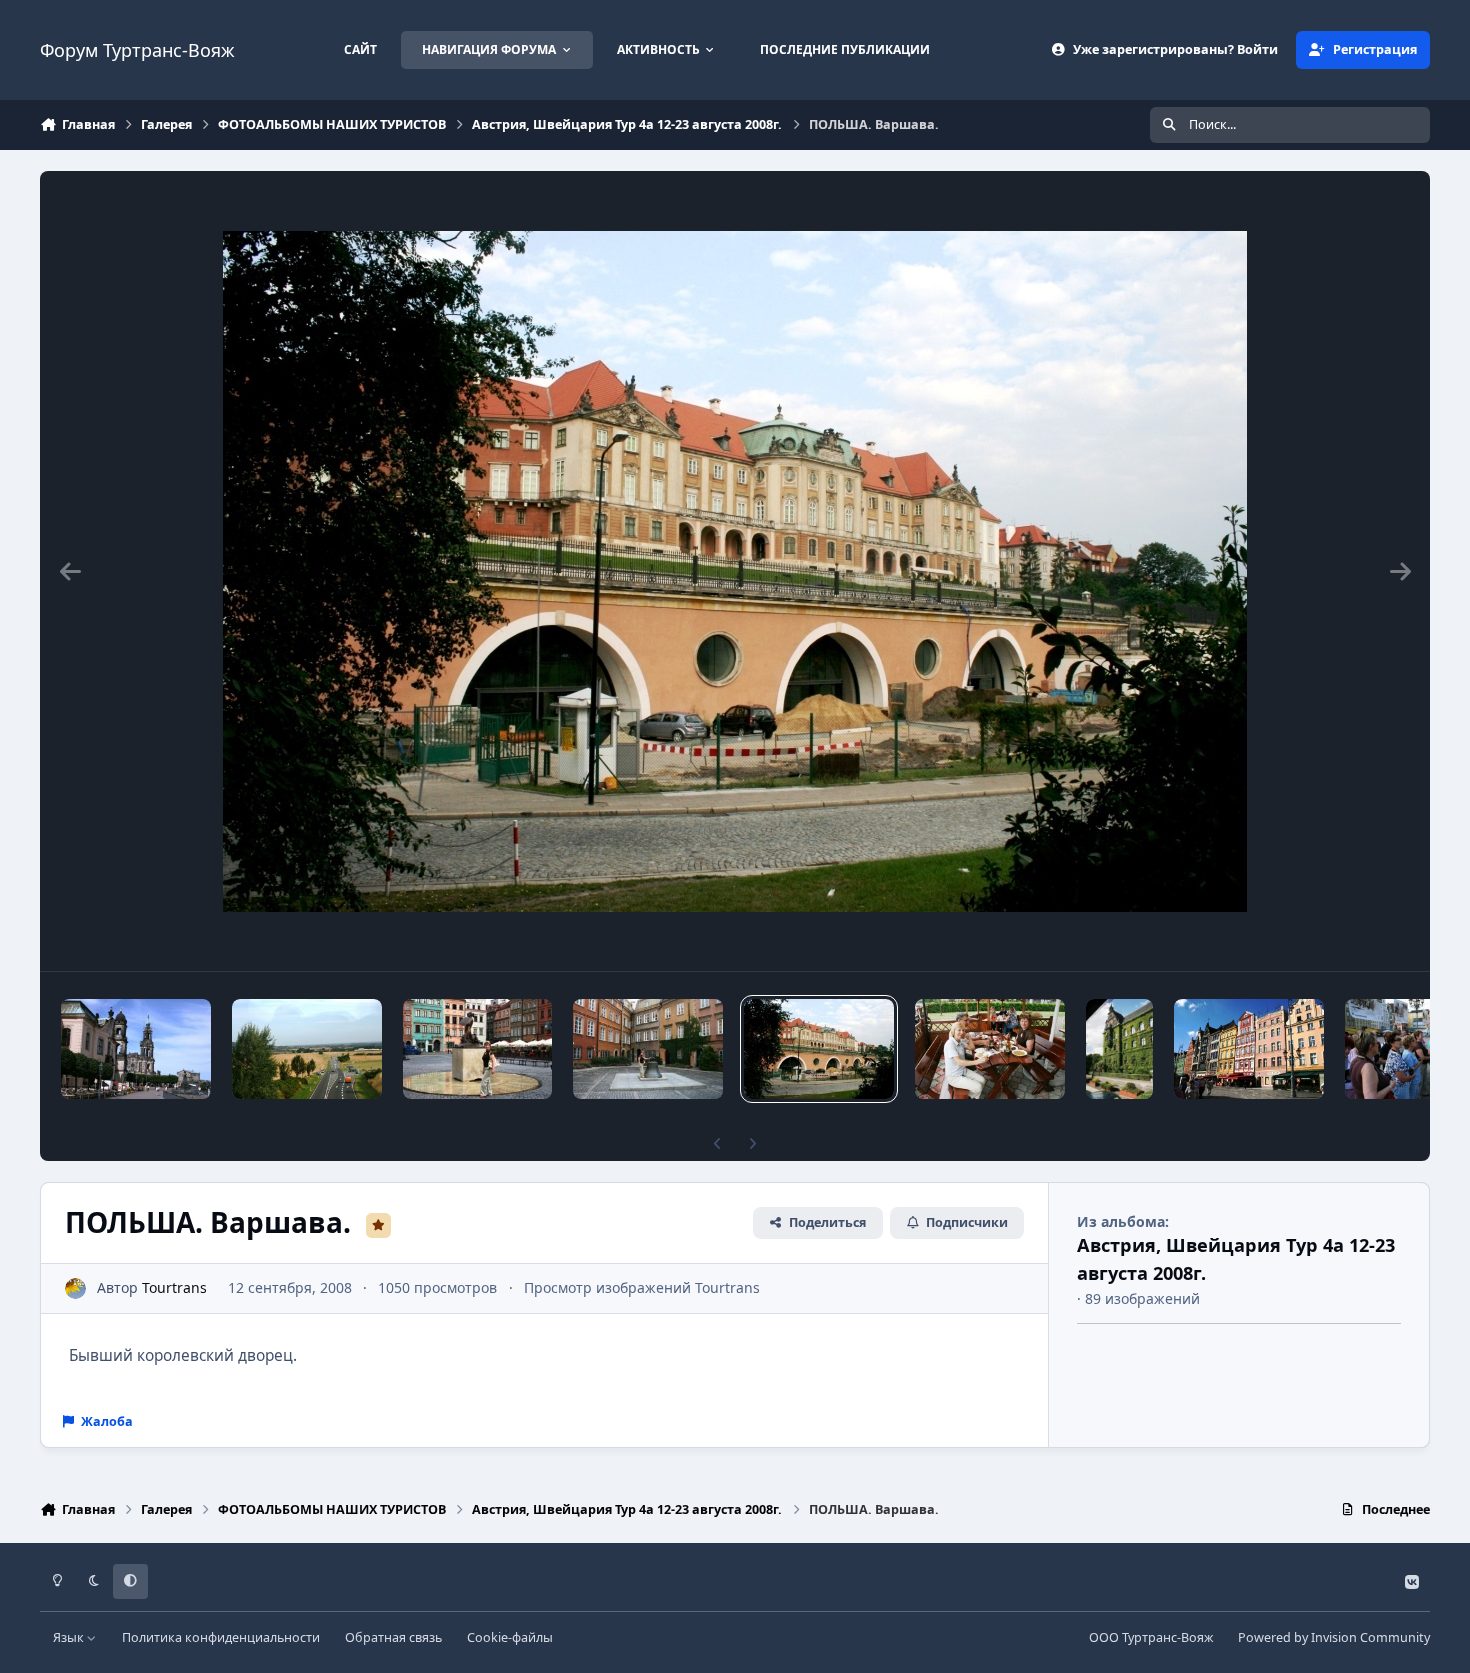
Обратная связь (393, 1637)
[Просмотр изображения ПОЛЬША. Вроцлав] (1119, 1049)
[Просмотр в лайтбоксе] (735, 571)
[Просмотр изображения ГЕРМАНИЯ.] (307, 1049)
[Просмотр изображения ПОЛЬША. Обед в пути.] (990, 1049)
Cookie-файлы (510, 1637)
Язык (70, 1637)
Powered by (1334, 1637)
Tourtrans (174, 1287)
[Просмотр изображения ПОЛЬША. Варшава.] (477, 1049)
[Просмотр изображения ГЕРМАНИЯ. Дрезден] (136, 1049)
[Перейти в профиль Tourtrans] (75, 1288)
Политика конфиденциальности (221, 1637)
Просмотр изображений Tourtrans (642, 1287)
